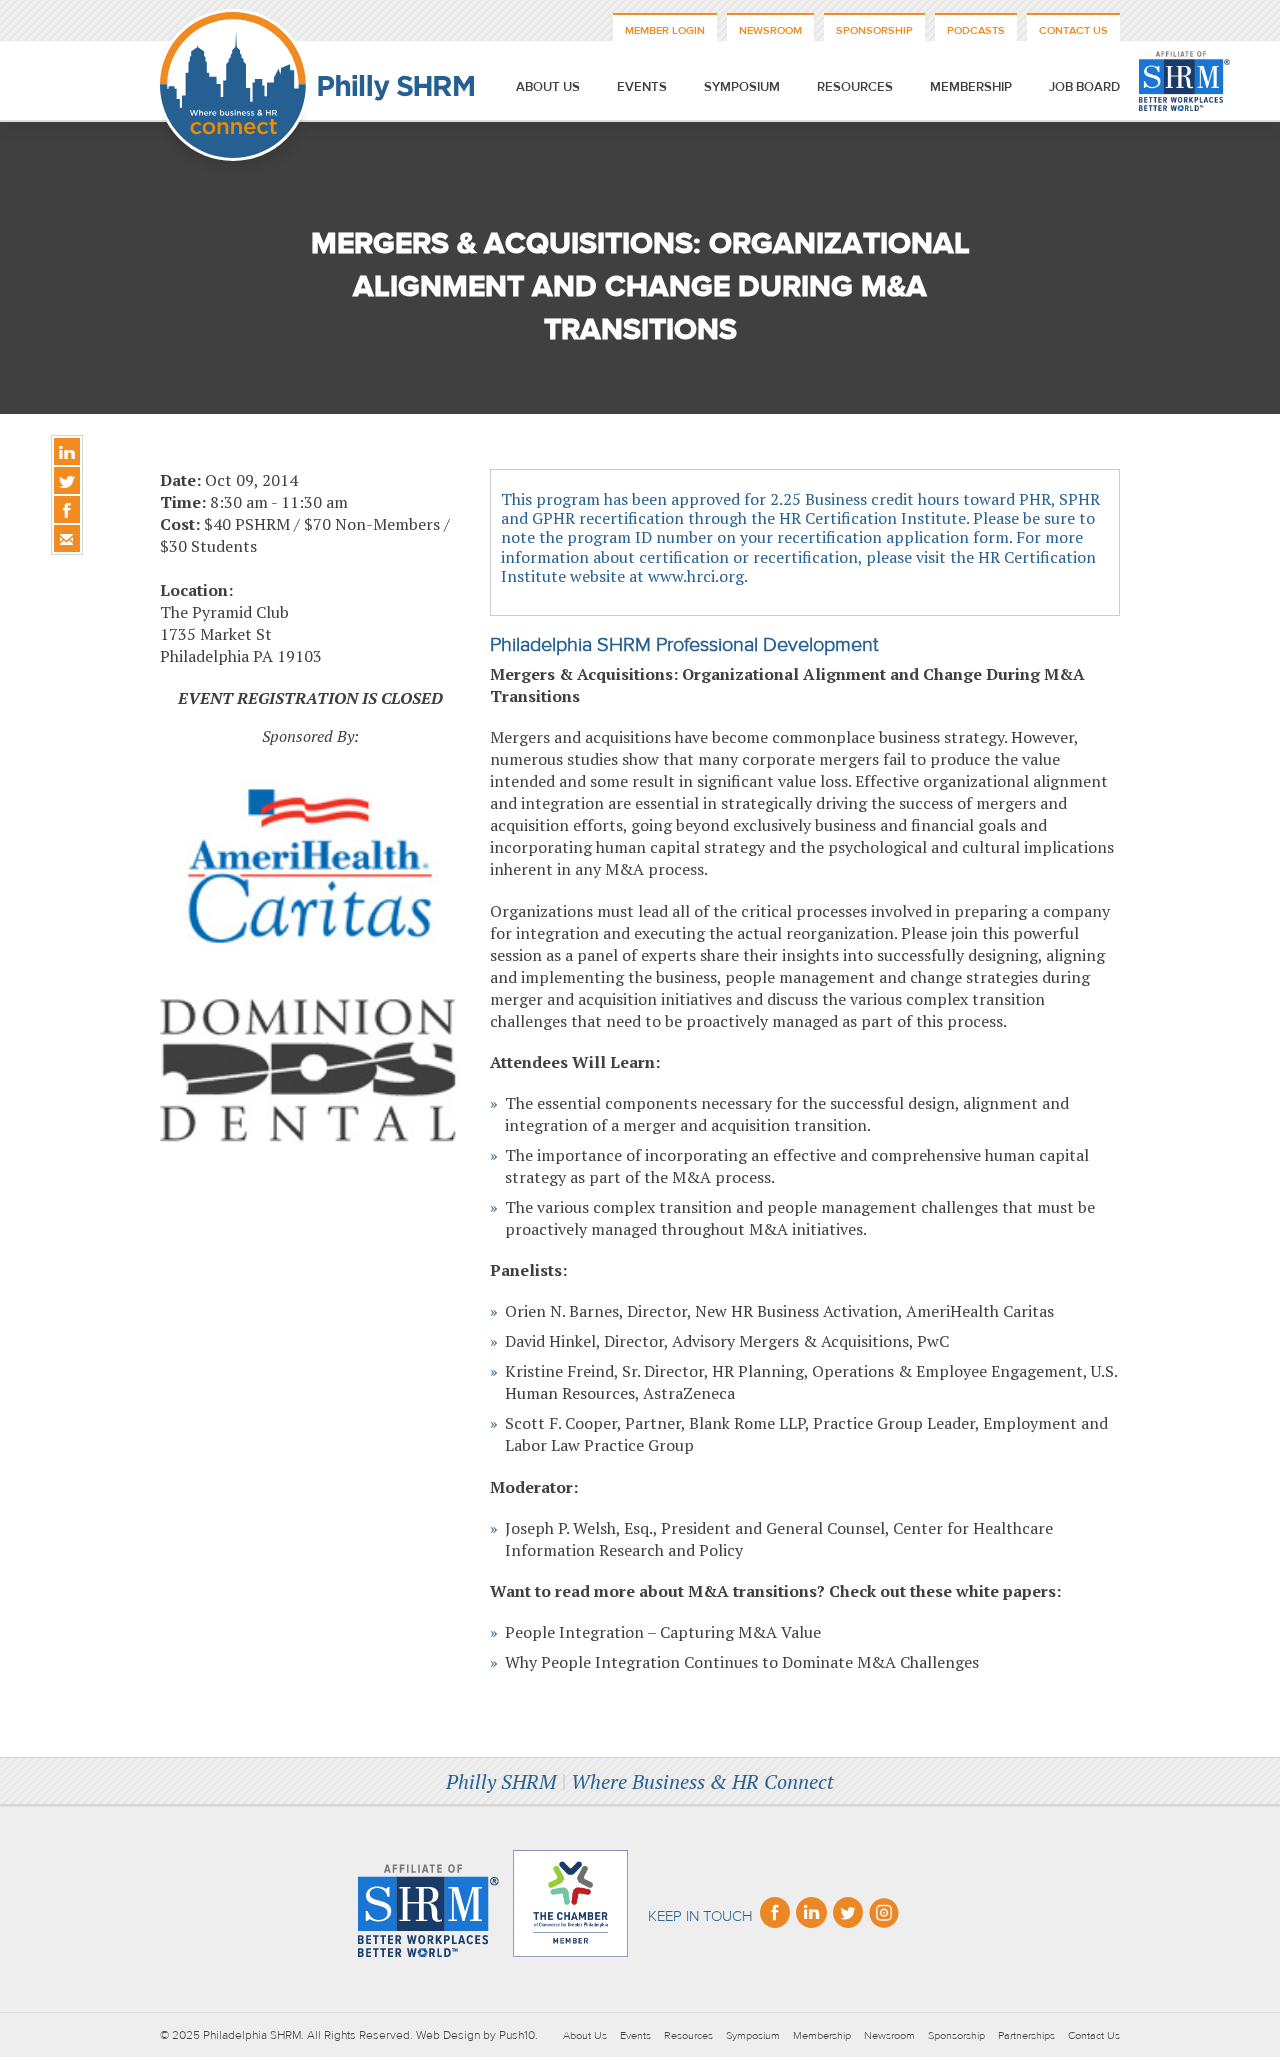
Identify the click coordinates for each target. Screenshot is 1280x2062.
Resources (855, 87)
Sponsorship (874, 30)
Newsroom (770, 30)
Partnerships (1026, 2035)
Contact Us (1073, 30)
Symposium (742, 87)
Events (642, 87)
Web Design (448, 2035)
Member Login (665, 30)
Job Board (1084, 87)
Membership (971, 87)
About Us (548, 87)
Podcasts (976, 30)
